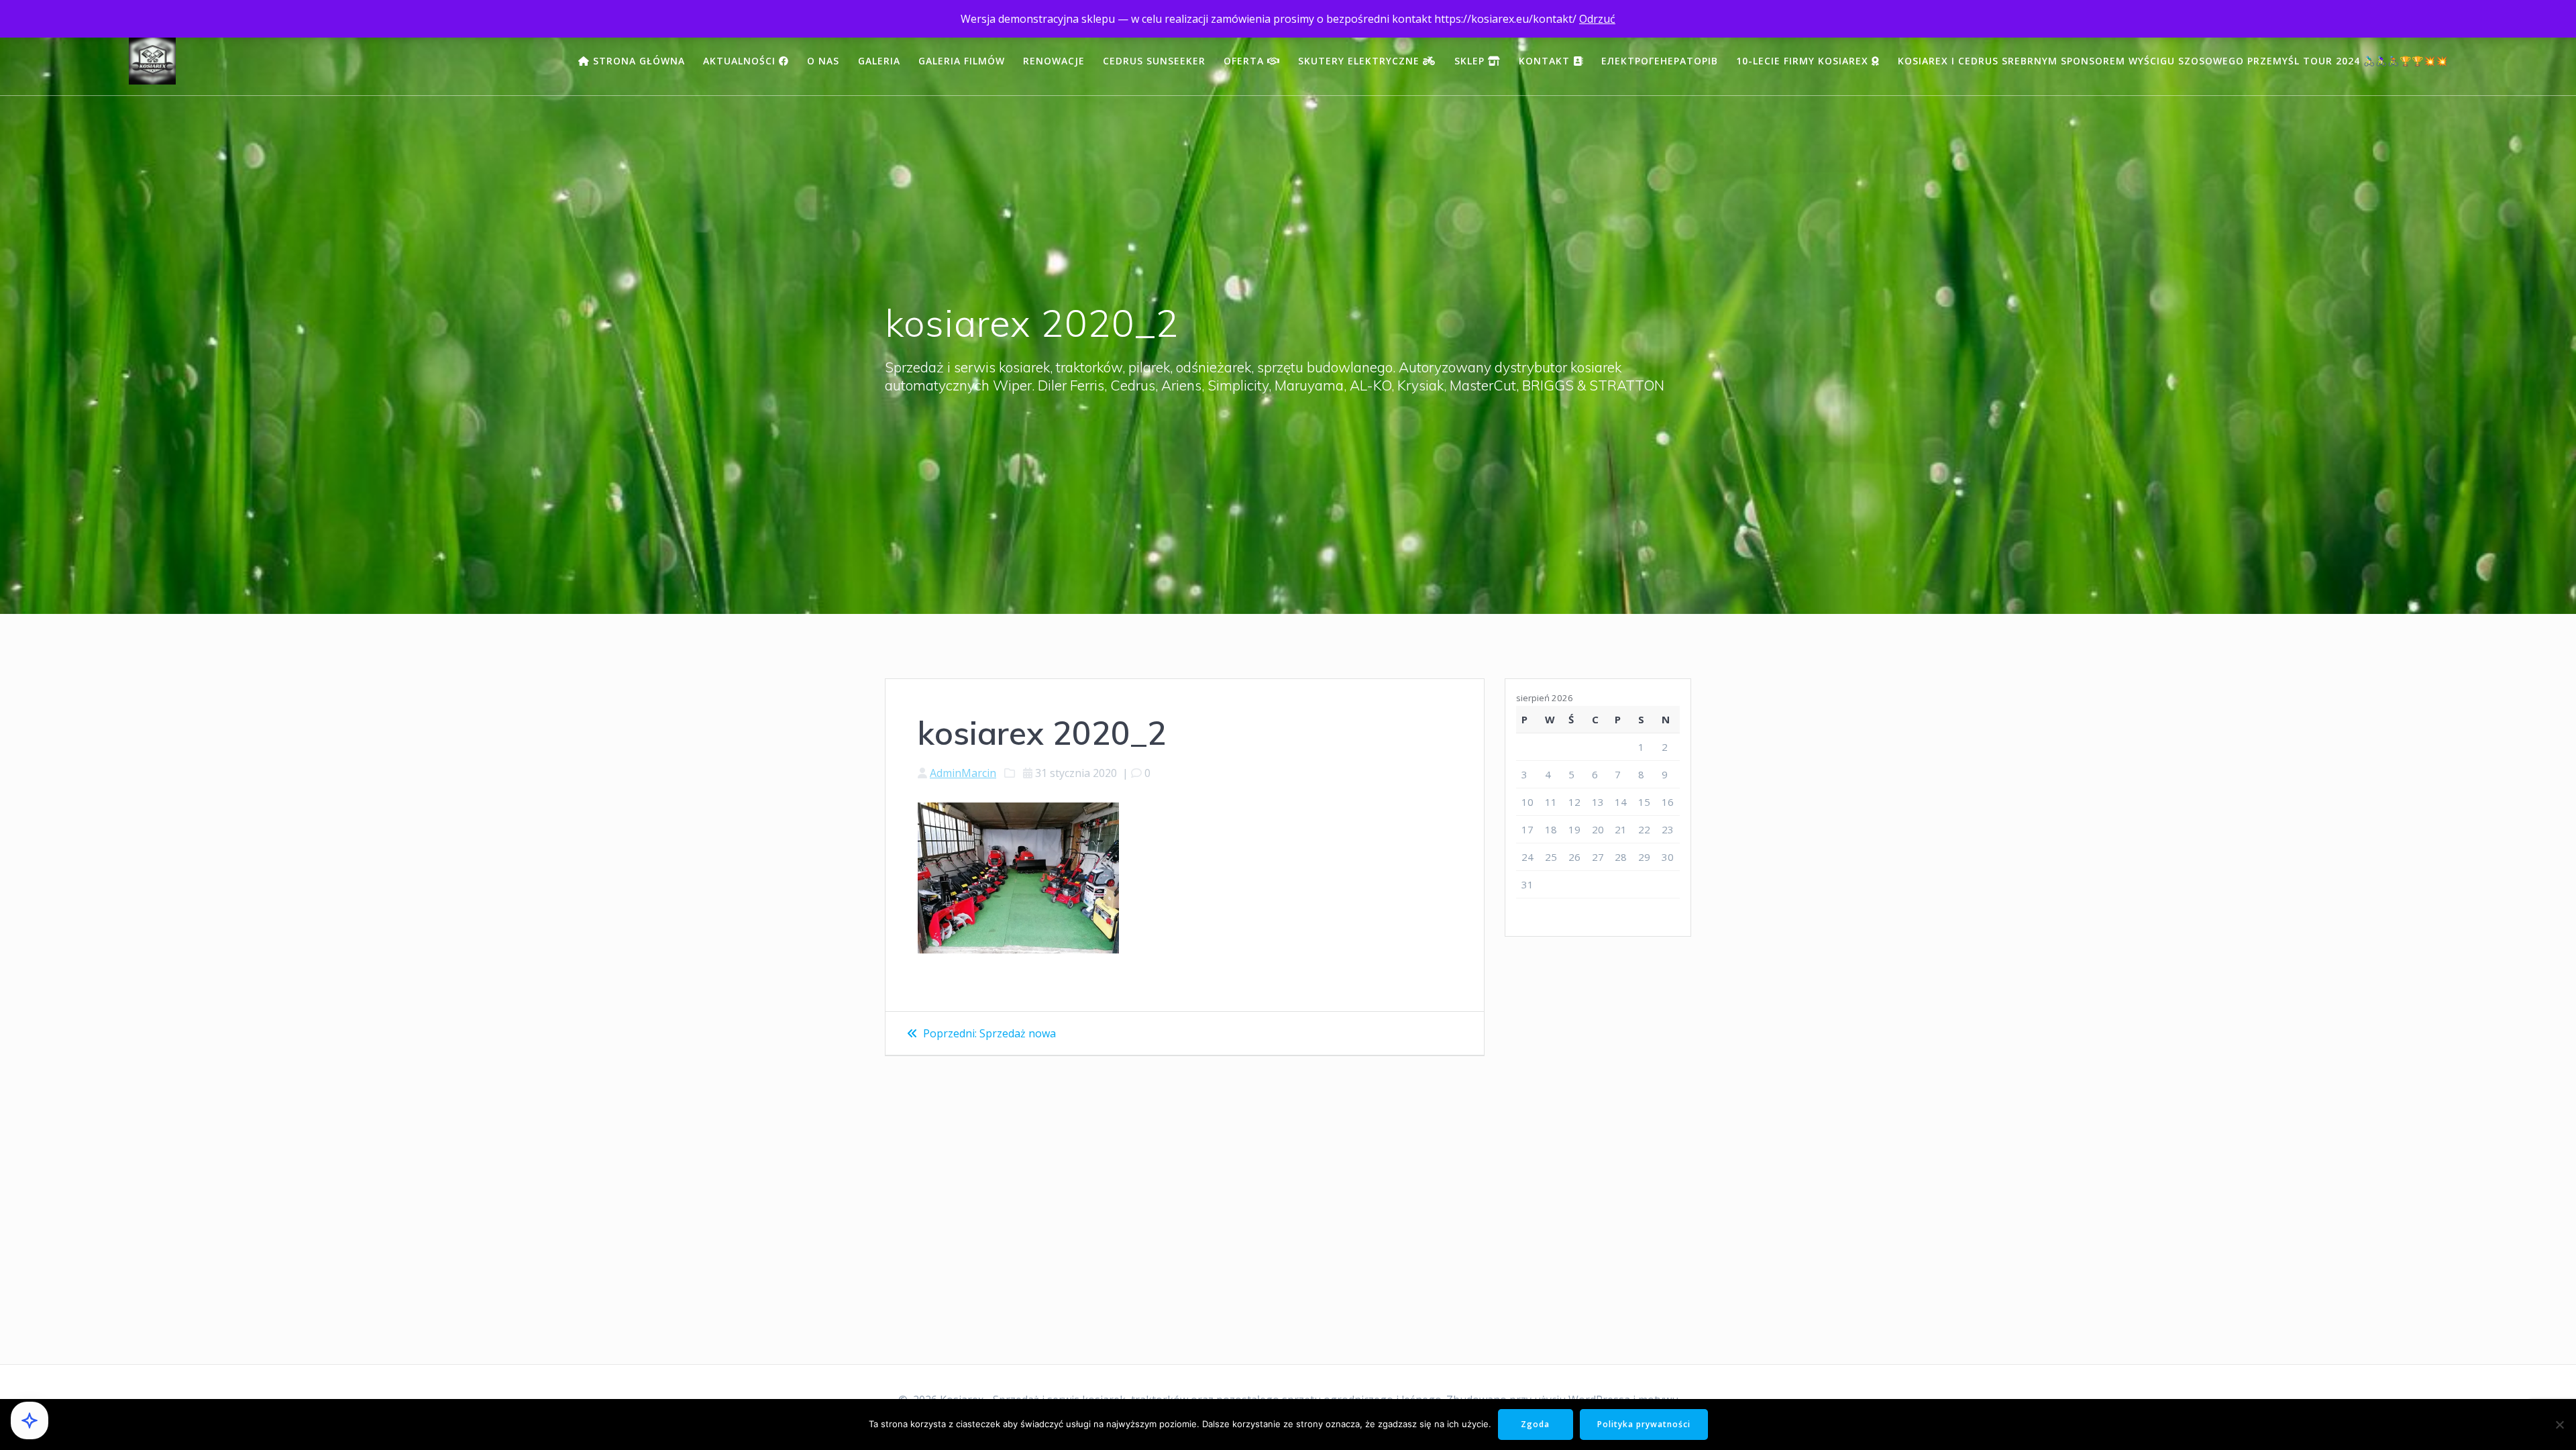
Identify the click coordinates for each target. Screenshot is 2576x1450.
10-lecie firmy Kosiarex (1804, 61)
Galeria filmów (962, 61)
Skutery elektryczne (1360, 61)
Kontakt (1546, 61)
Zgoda (1535, 1424)
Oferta (1245, 61)
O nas (823, 61)
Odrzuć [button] (1597, 19)
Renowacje (1054, 61)
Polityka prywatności (1644, 1424)
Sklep (1471, 61)
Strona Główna (637, 61)
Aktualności (741, 61)
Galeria (879, 61)
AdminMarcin (963, 773)
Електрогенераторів (1660, 61)
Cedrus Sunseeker (1154, 61)
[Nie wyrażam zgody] (2559, 1425)
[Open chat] (30, 1420)
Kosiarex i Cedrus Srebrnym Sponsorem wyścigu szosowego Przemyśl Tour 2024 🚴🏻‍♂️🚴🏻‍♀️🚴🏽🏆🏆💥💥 (2173, 61)
